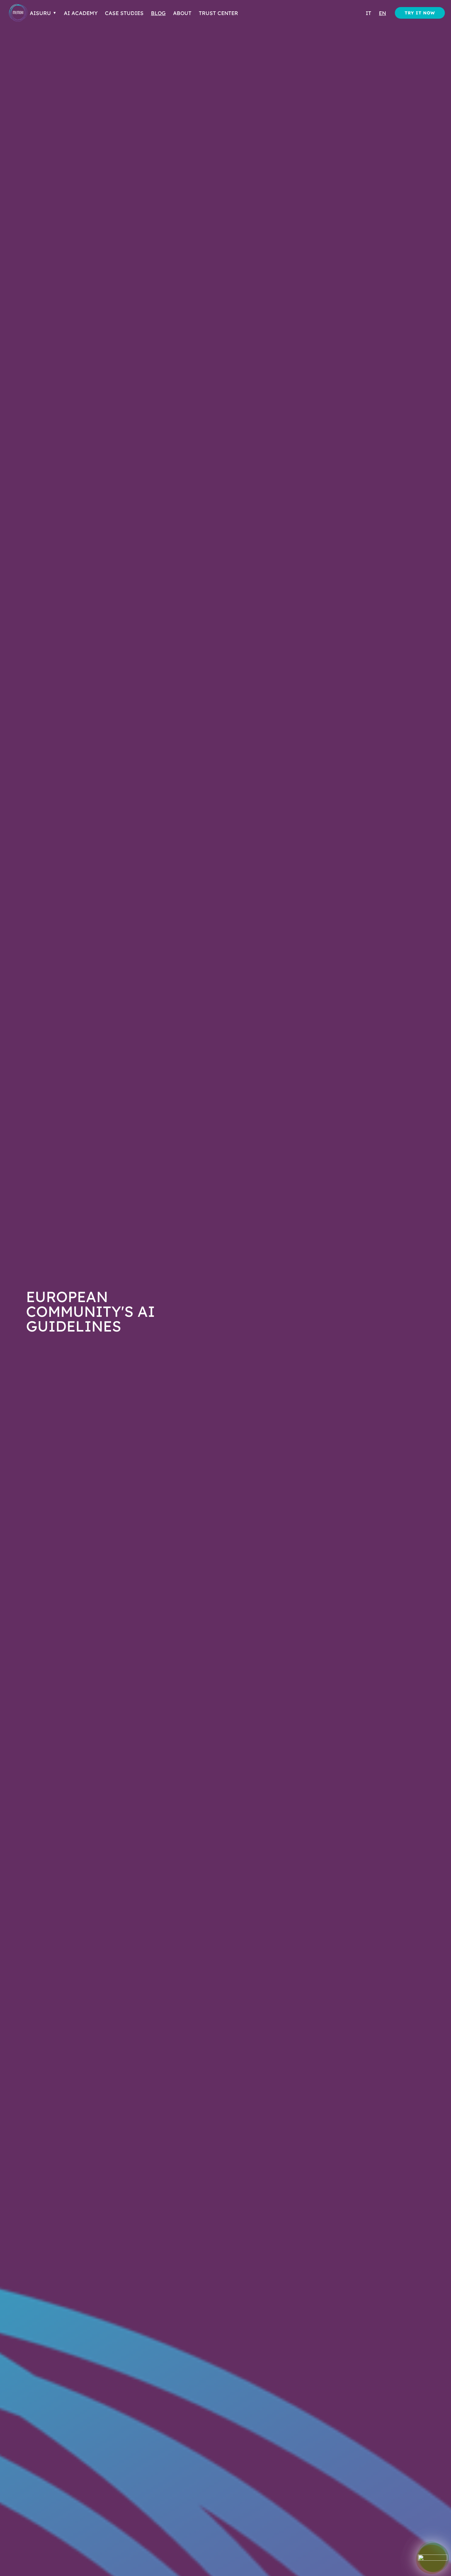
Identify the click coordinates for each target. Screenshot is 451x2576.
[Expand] (433, 2558)
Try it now (420, 13)
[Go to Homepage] (18, 13)
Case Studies (124, 13)
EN (382, 13)
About (182, 13)
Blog (158, 13)
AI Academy (81, 13)
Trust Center (218, 13)
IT (368, 13)
